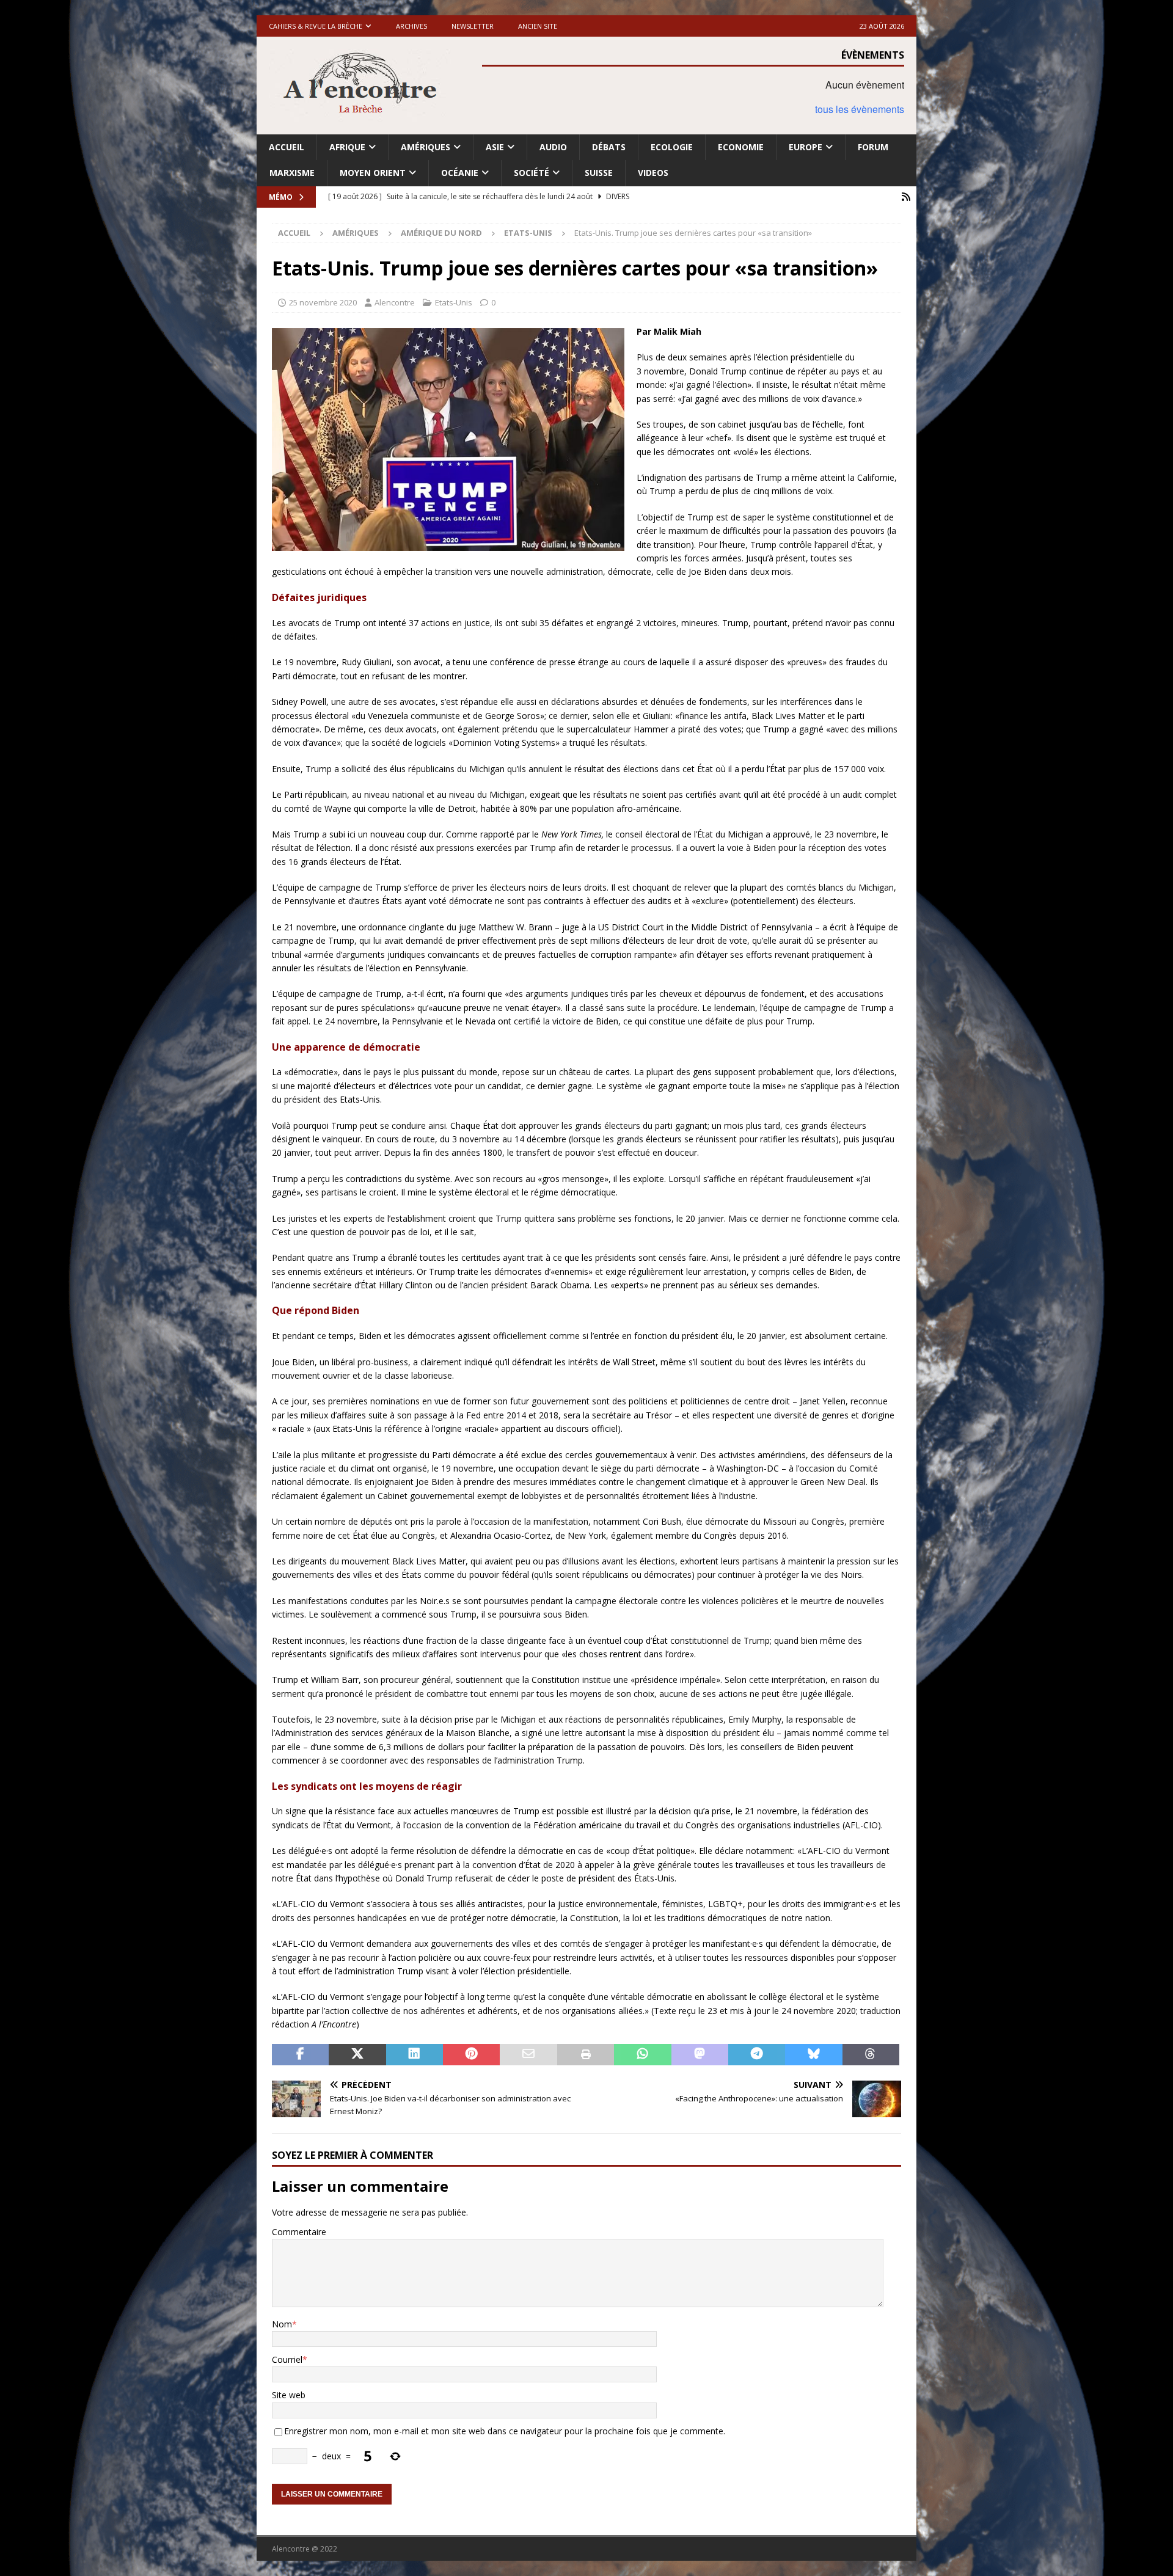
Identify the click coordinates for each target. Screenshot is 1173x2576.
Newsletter (473, 26)
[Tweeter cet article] (357, 2055)
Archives (411, 26)
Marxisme (292, 173)
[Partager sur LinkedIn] (415, 2055)
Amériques (426, 147)
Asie (495, 147)
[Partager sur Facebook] (300, 2055)
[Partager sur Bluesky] (813, 2055)
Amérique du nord (441, 233)
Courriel (287, 2359)
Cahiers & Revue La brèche (316, 26)
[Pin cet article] (471, 2055)
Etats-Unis (454, 302)
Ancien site (538, 26)
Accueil (287, 147)
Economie (741, 147)
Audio (553, 147)
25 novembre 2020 (323, 302)
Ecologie (672, 147)
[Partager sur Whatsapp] (642, 2055)
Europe (806, 147)
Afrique (347, 147)
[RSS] (906, 197)
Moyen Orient (373, 173)
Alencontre (395, 302)
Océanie (460, 173)
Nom (282, 2324)
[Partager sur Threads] (871, 2055)
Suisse (599, 173)
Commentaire (299, 2232)
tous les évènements (860, 109)
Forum (873, 147)
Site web (289, 2395)
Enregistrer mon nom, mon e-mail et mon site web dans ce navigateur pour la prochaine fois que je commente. (505, 2431)
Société (532, 173)
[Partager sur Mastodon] (700, 2055)
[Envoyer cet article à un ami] (528, 2055)
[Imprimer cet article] (586, 2055)
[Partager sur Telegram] (757, 2055)
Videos (653, 173)
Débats (609, 147)
